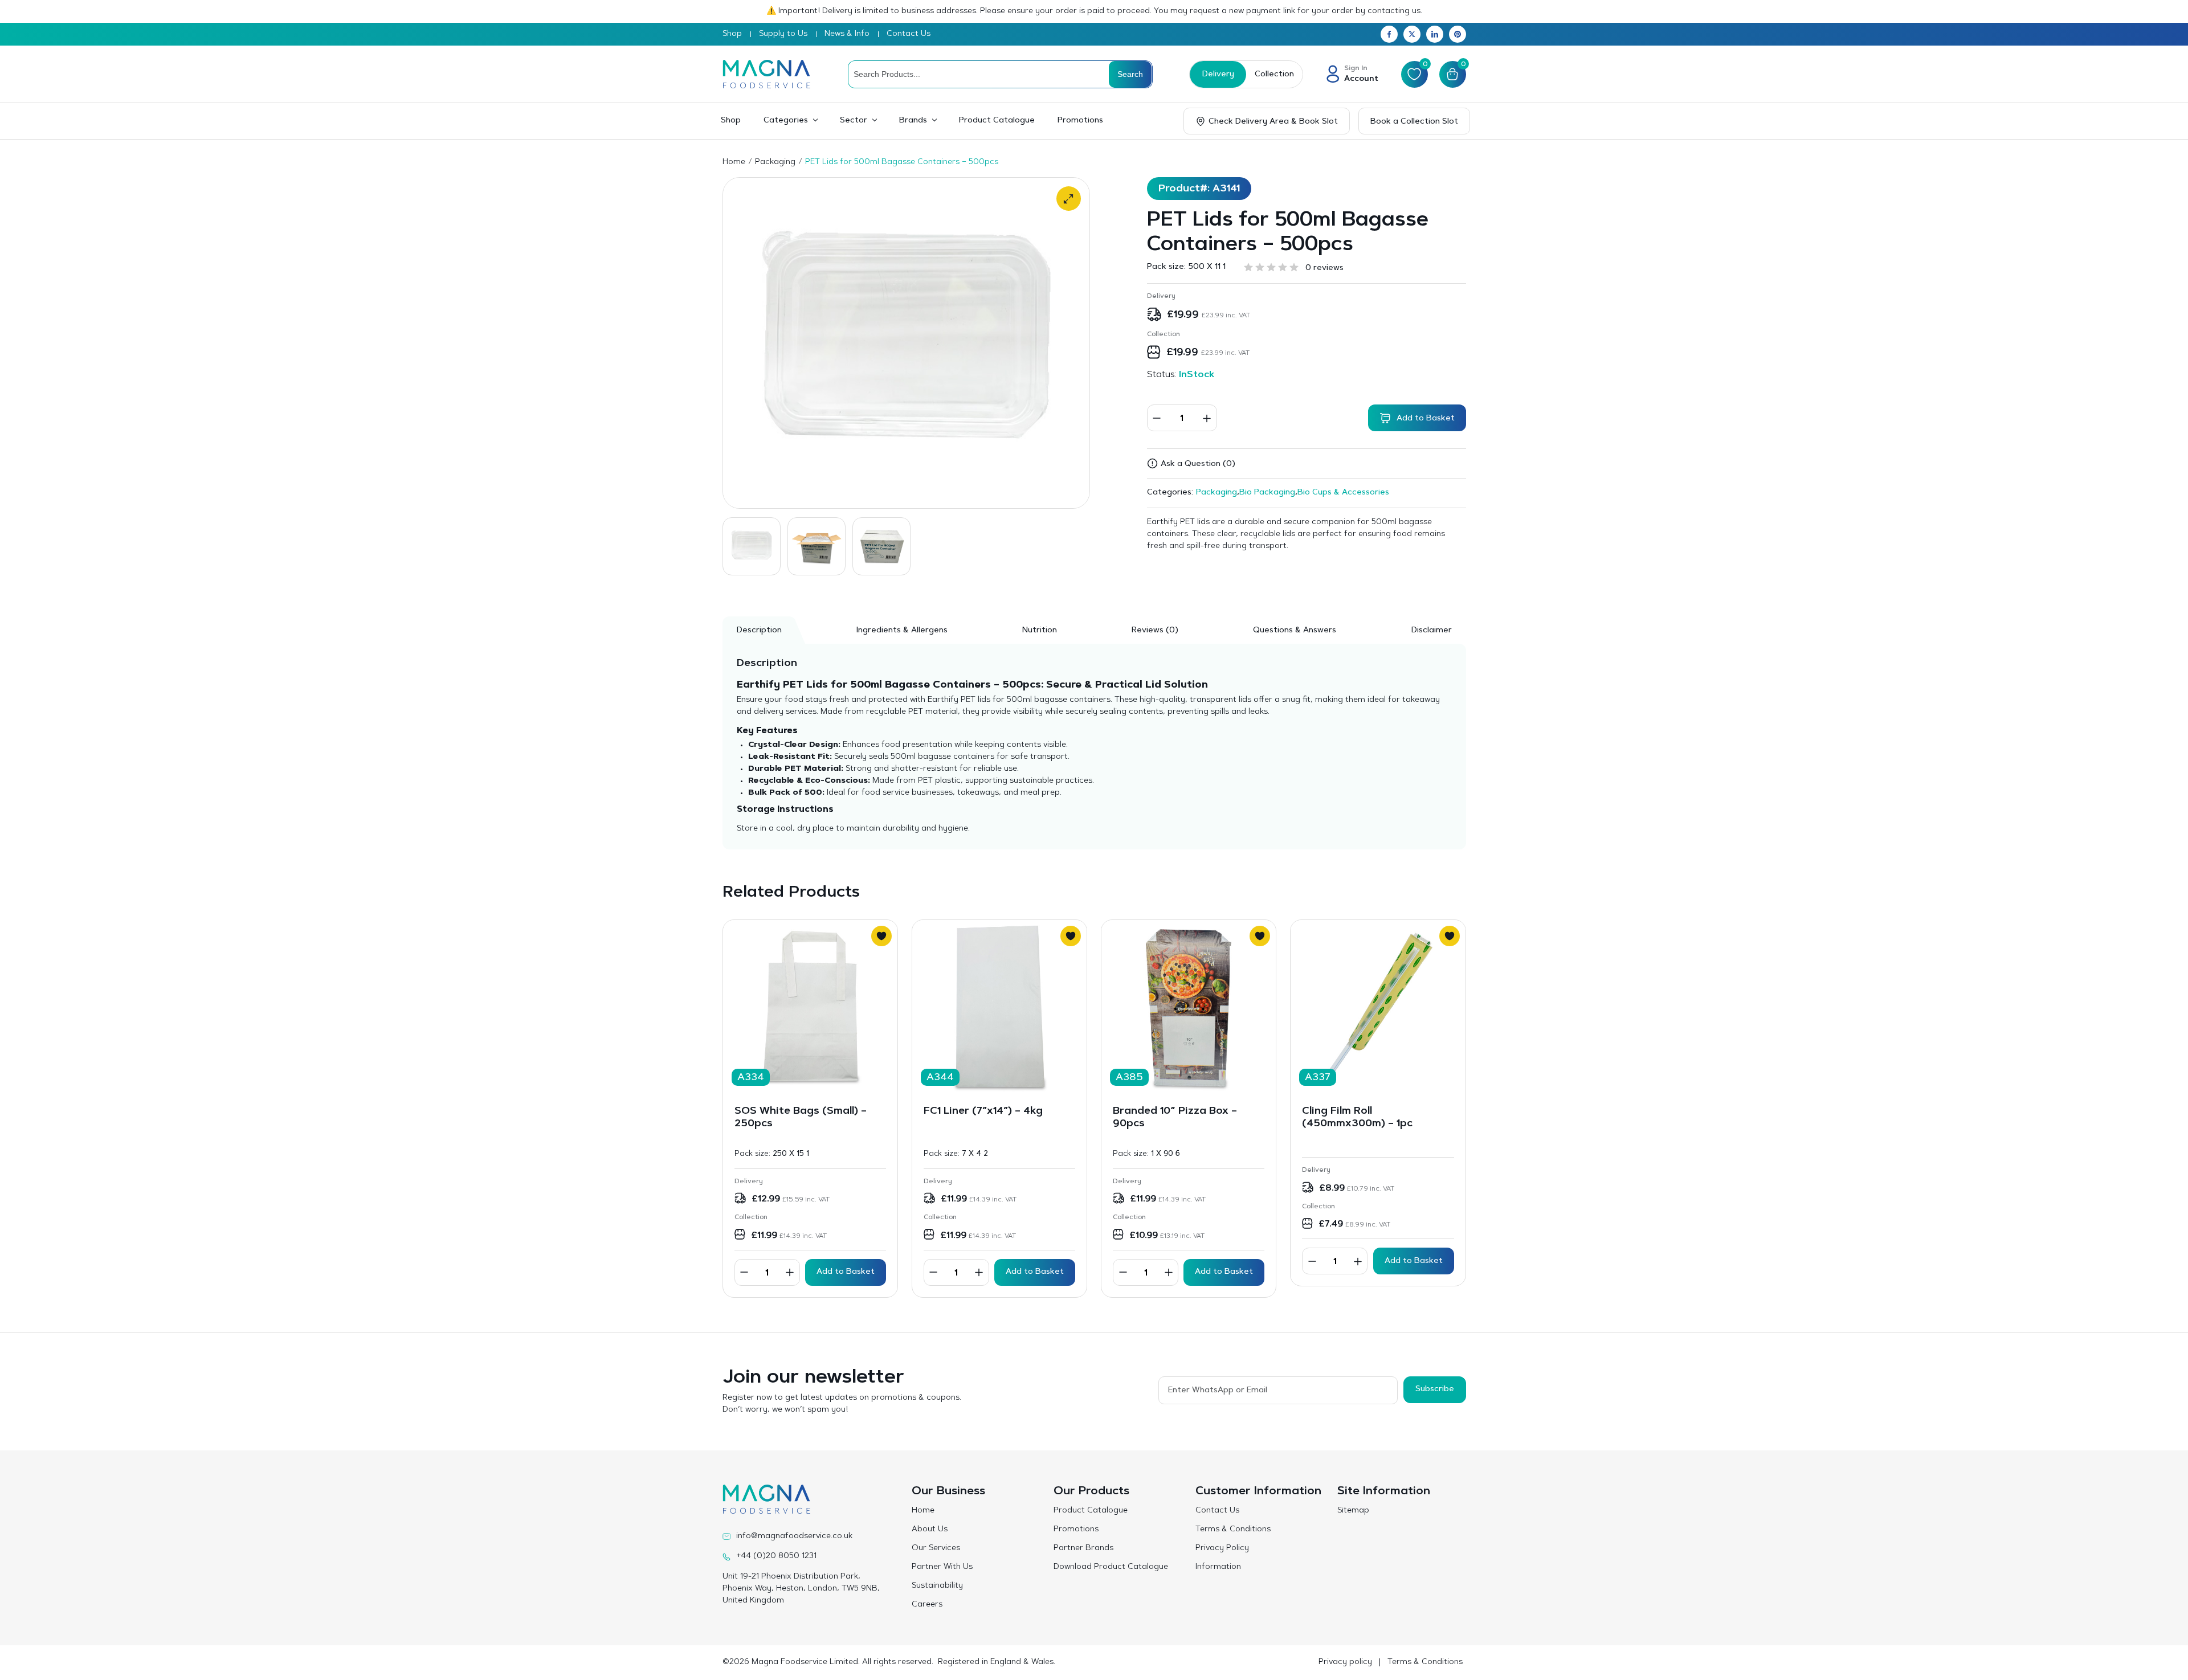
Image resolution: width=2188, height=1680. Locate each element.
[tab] (1155, 630)
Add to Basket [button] (846, 1272)
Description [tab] (759, 631)
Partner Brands (1083, 1548)
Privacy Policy (1222, 1548)
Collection (1274, 75)
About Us (930, 1530)
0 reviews (1324, 268)
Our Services (936, 1548)
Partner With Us (942, 1567)
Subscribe (1435, 1389)
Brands (913, 121)
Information (1218, 1567)
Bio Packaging (1267, 493)
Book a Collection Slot (1414, 122)
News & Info (847, 34)
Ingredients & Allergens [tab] (902, 631)
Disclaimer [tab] (1432, 631)
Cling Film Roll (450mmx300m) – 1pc (1357, 1118)
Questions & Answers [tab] (1295, 631)
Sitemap (1353, 1511)
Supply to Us (783, 34)
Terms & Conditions (1233, 1530)
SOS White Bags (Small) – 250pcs (801, 1118)
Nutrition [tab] (1040, 631)
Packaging (775, 162)
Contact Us (909, 34)
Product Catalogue (997, 121)
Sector (854, 121)
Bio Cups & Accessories (1343, 493)
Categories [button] (786, 121)
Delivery (1218, 75)
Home (734, 162)
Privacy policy (1345, 1662)
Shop (732, 34)
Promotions (1080, 121)
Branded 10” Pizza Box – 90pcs (1175, 1118)
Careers (927, 1605)
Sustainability (937, 1586)
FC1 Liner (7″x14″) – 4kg (983, 1111)
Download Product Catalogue (1111, 1567)
